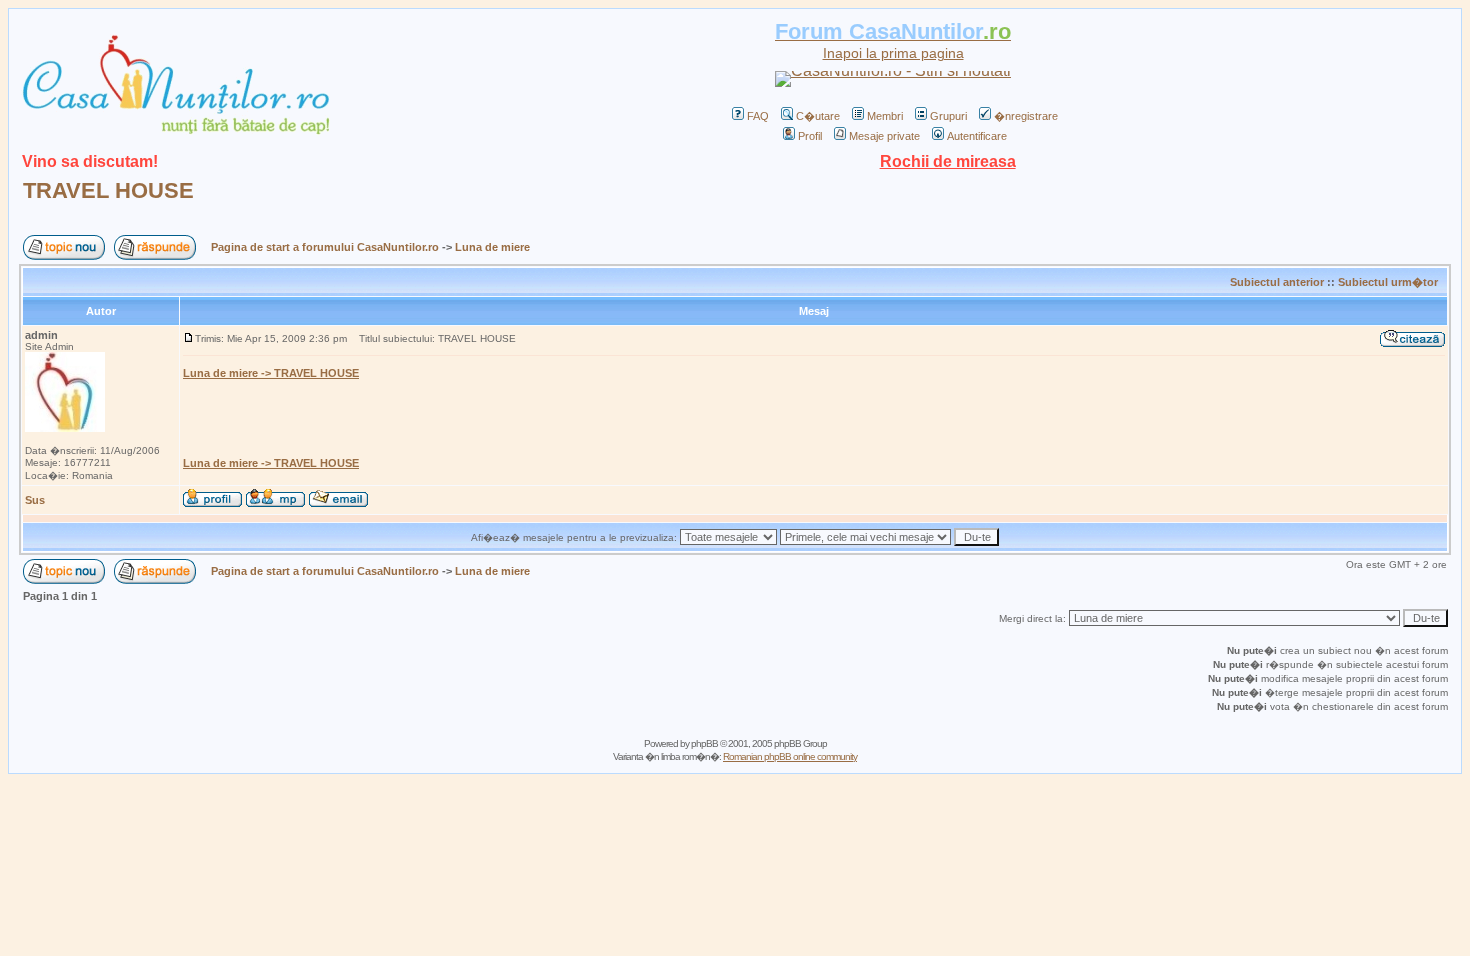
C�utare (818, 116)
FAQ (758, 116)
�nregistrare (1026, 116)
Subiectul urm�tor (1388, 282)
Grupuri (948, 116)
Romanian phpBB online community (790, 756)
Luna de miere (492, 247)
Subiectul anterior (1277, 282)
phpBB (704, 743)
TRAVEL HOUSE (108, 190)
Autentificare (977, 136)
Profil (810, 136)
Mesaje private (884, 136)
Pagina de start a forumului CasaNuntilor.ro (325, 247)
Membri (885, 116)
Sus (35, 500)
